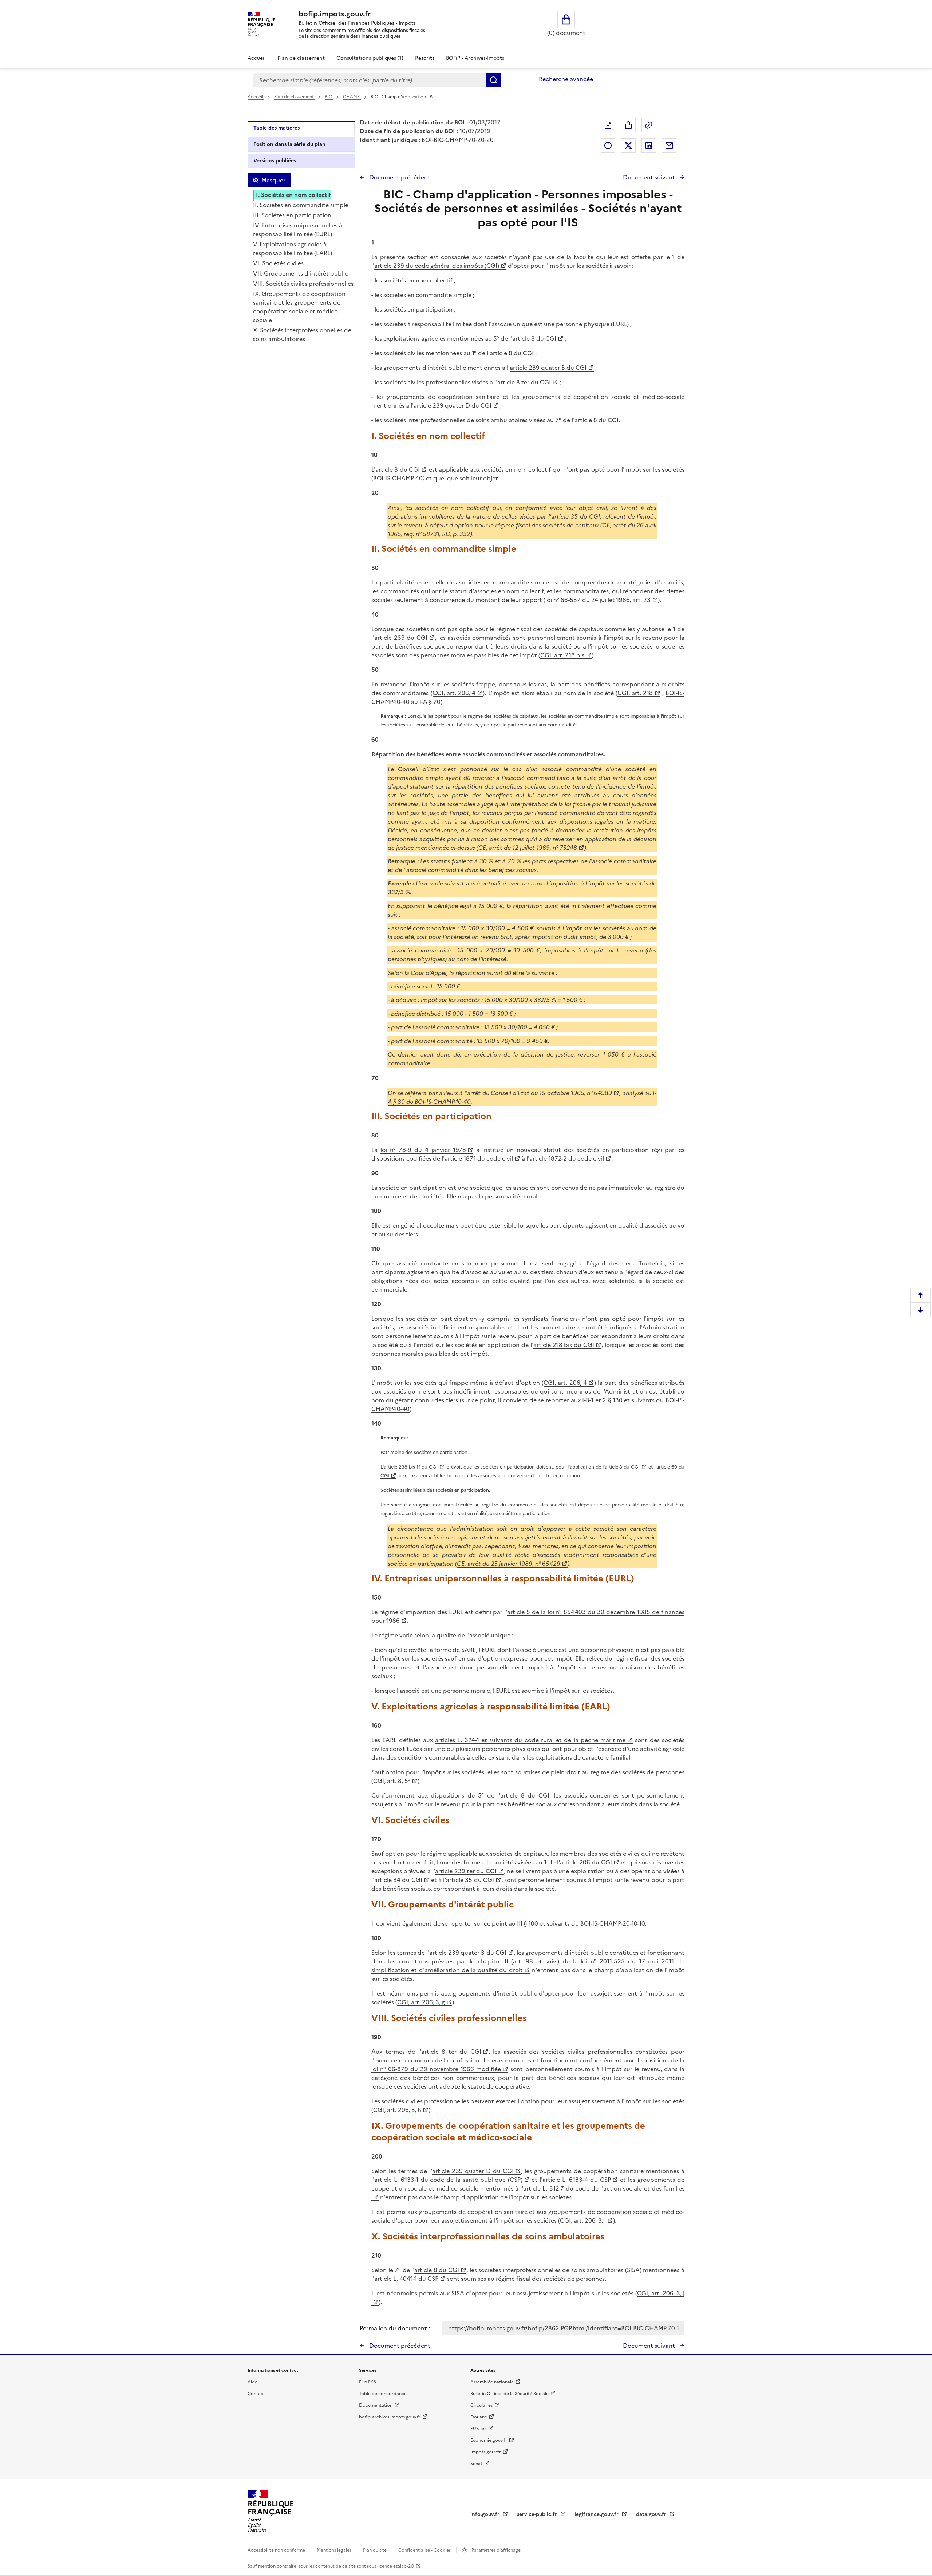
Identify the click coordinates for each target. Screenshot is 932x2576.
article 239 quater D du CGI (453, 405)
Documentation (376, 2405)
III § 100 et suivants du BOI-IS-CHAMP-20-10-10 (581, 1923)
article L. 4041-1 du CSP (406, 2279)
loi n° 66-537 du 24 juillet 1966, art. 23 (598, 600)
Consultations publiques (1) (370, 58)
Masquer (273, 180)
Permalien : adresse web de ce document (649, 125)
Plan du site (375, 2550)
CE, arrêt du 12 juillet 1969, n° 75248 (528, 848)
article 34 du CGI (398, 1880)
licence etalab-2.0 (396, 2566)
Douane (479, 2417)
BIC (329, 97)
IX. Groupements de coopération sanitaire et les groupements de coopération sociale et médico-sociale (299, 307)
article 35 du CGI (470, 1880)
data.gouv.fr (652, 2514)
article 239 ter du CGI (466, 1871)
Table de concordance (383, 2394)
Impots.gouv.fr (486, 2452)
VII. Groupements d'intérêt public (301, 273)
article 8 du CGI (534, 338)
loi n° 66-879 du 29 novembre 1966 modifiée (436, 2069)
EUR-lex (478, 2429)
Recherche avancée (566, 79)
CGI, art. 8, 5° (392, 1781)
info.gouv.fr (486, 2514)
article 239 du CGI (401, 638)
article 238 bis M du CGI (411, 1467)
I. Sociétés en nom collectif (294, 195)
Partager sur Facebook (608, 146)
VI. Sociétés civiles (278, 263)
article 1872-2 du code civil (567, 1158)
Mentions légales (335, 2550)
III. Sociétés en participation (292, 215)
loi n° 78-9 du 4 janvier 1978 (423, 1150)
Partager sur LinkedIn (649, 146)
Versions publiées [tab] (275, 161)
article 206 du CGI (586, 1862)
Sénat (476, 2464)
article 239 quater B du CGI (548, 368)
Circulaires (481, 2405)
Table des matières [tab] (277, 128)
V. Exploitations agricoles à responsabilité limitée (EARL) (293, 249)
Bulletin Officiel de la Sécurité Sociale (510, 2394)
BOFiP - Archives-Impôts (475, 58)
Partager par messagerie (669, 146)
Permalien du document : (395, 2328)
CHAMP (352, 97)
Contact (256, 2394)
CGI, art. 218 (635, 693)
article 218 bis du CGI (564, 1345)
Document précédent (399, 177)
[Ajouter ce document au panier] (628, 125)
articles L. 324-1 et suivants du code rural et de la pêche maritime (530, 1740)
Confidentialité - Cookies (425, 2550)
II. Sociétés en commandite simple (301, 205)
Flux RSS (368, 2382)
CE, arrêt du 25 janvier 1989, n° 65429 (509, 1564)
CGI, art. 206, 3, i (583, 2220)
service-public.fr (538, 2514)
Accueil (257, 58)
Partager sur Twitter (628, 146)
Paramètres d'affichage (495, 2550)
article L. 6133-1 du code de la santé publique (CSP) (448, 2180)
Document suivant (650, 177)
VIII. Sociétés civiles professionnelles (303, 284)
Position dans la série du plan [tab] (289, 144)
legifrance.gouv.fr (597, 2514)
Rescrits (425, 58)
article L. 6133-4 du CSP (576, 2180)
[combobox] (370, 80)
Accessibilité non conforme (277, 2550)
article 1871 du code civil (479, 1158)
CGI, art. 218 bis (562, 655)
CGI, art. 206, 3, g (421, 2002)
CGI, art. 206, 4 (454, 693)
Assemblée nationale (492, 2382)
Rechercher (494, 80)
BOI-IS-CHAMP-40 (398, 478)
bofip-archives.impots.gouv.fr (390, 2417)
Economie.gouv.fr (489, 2440)
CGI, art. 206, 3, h (397, 2110)
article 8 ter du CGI (524, 382)
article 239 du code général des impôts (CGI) (437, 266)
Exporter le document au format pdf (608, 125)
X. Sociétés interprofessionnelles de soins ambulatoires (302, 334)
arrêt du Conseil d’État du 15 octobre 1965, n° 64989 (540, 1093)
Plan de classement (301, 58)
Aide (252, 2382)
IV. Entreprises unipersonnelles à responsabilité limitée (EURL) (298, 230)
